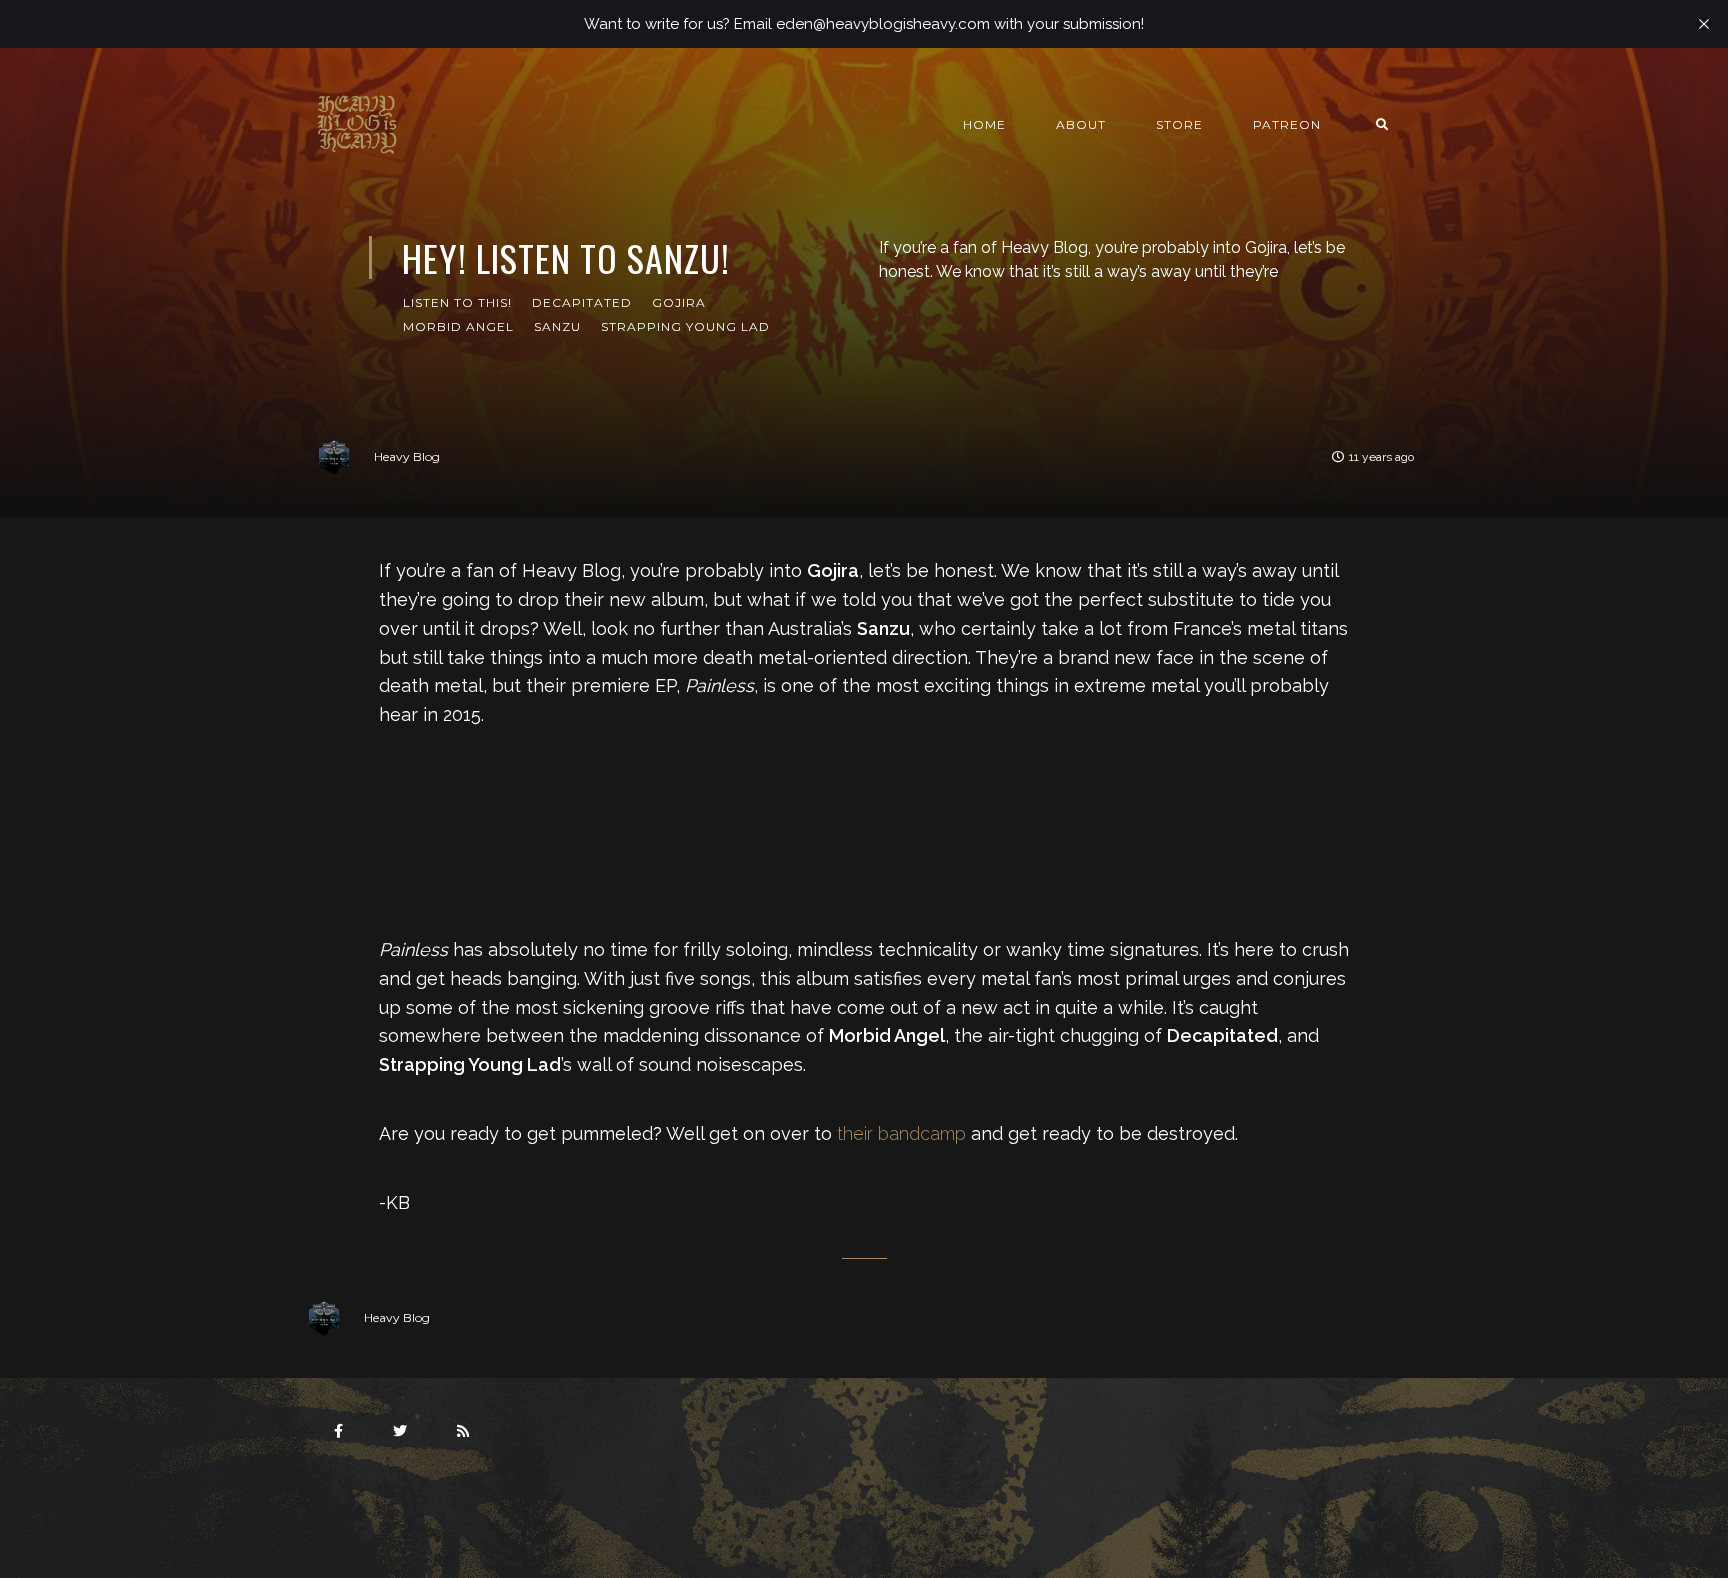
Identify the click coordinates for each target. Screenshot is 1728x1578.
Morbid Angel (458, 326)
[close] (1704, 24)
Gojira (679, 302)
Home (984, 124)
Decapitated (582, 302)
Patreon (1287, 124)
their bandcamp (901, 1133)
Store (1179, 124)
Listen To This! (457, 302)
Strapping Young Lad (685, 326)
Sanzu (557, 326)
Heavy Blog (407, 456)
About (1081, 124)
